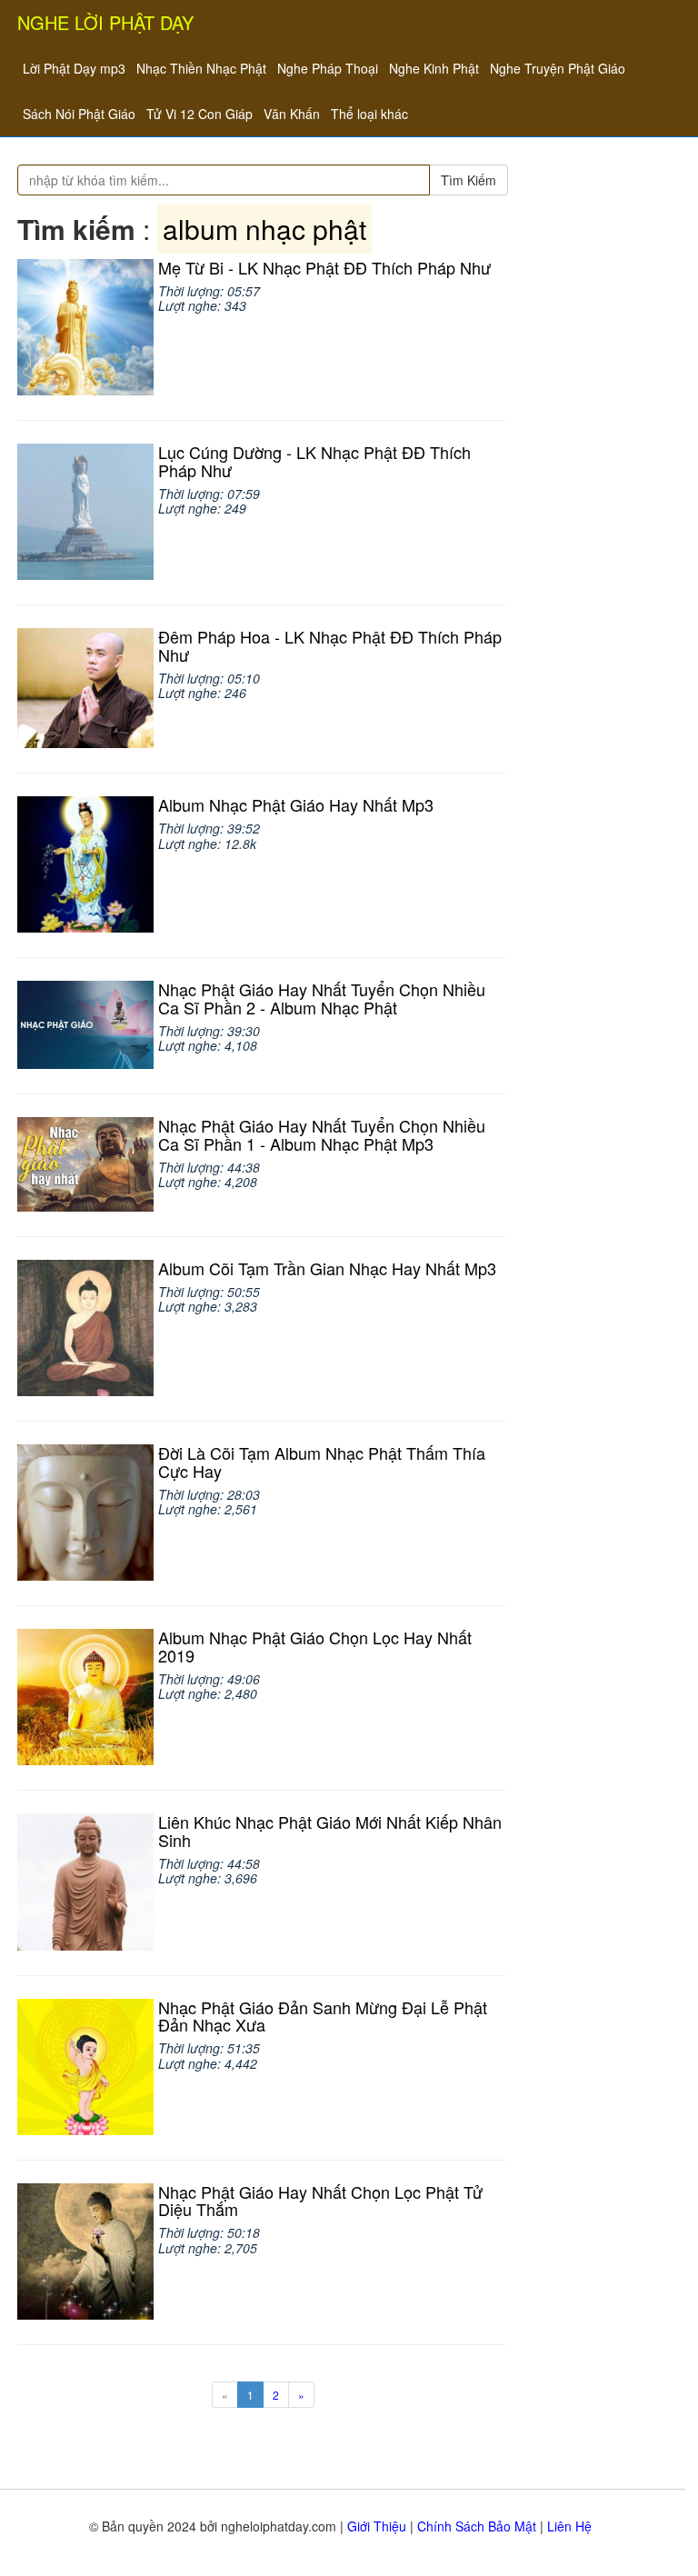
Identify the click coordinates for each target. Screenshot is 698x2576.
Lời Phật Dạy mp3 (74, 68)
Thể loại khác (369, 114)
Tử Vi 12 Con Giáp (199, 114)
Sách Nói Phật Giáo (79, 114)
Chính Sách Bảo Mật (477, 2526)
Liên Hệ (569, 2526)
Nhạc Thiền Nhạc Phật (201, 68)
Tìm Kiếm (469, 180)
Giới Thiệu (377, 2526)
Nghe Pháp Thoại (328, 68)
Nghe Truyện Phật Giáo (558, 68)
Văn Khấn (292, 114)
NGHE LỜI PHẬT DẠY (105, 22)
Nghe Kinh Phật (434, 68)
